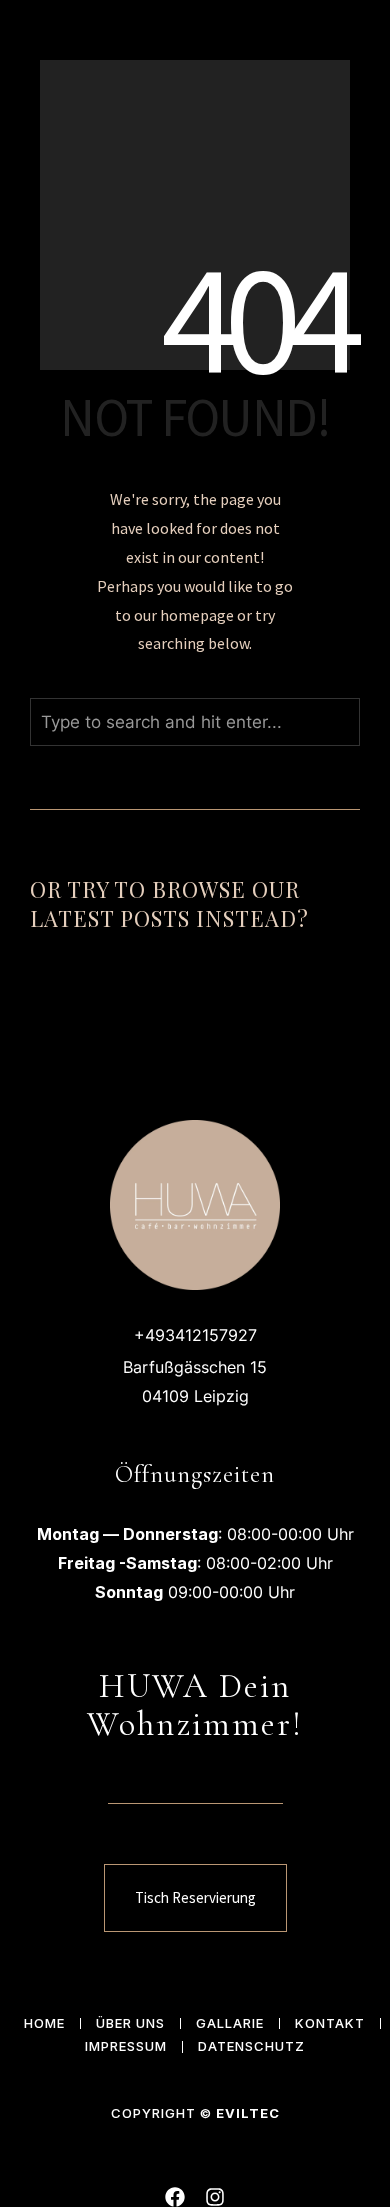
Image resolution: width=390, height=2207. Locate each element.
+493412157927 (195, 1335)
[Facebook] (175, 2197)
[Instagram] (215, 2197)
